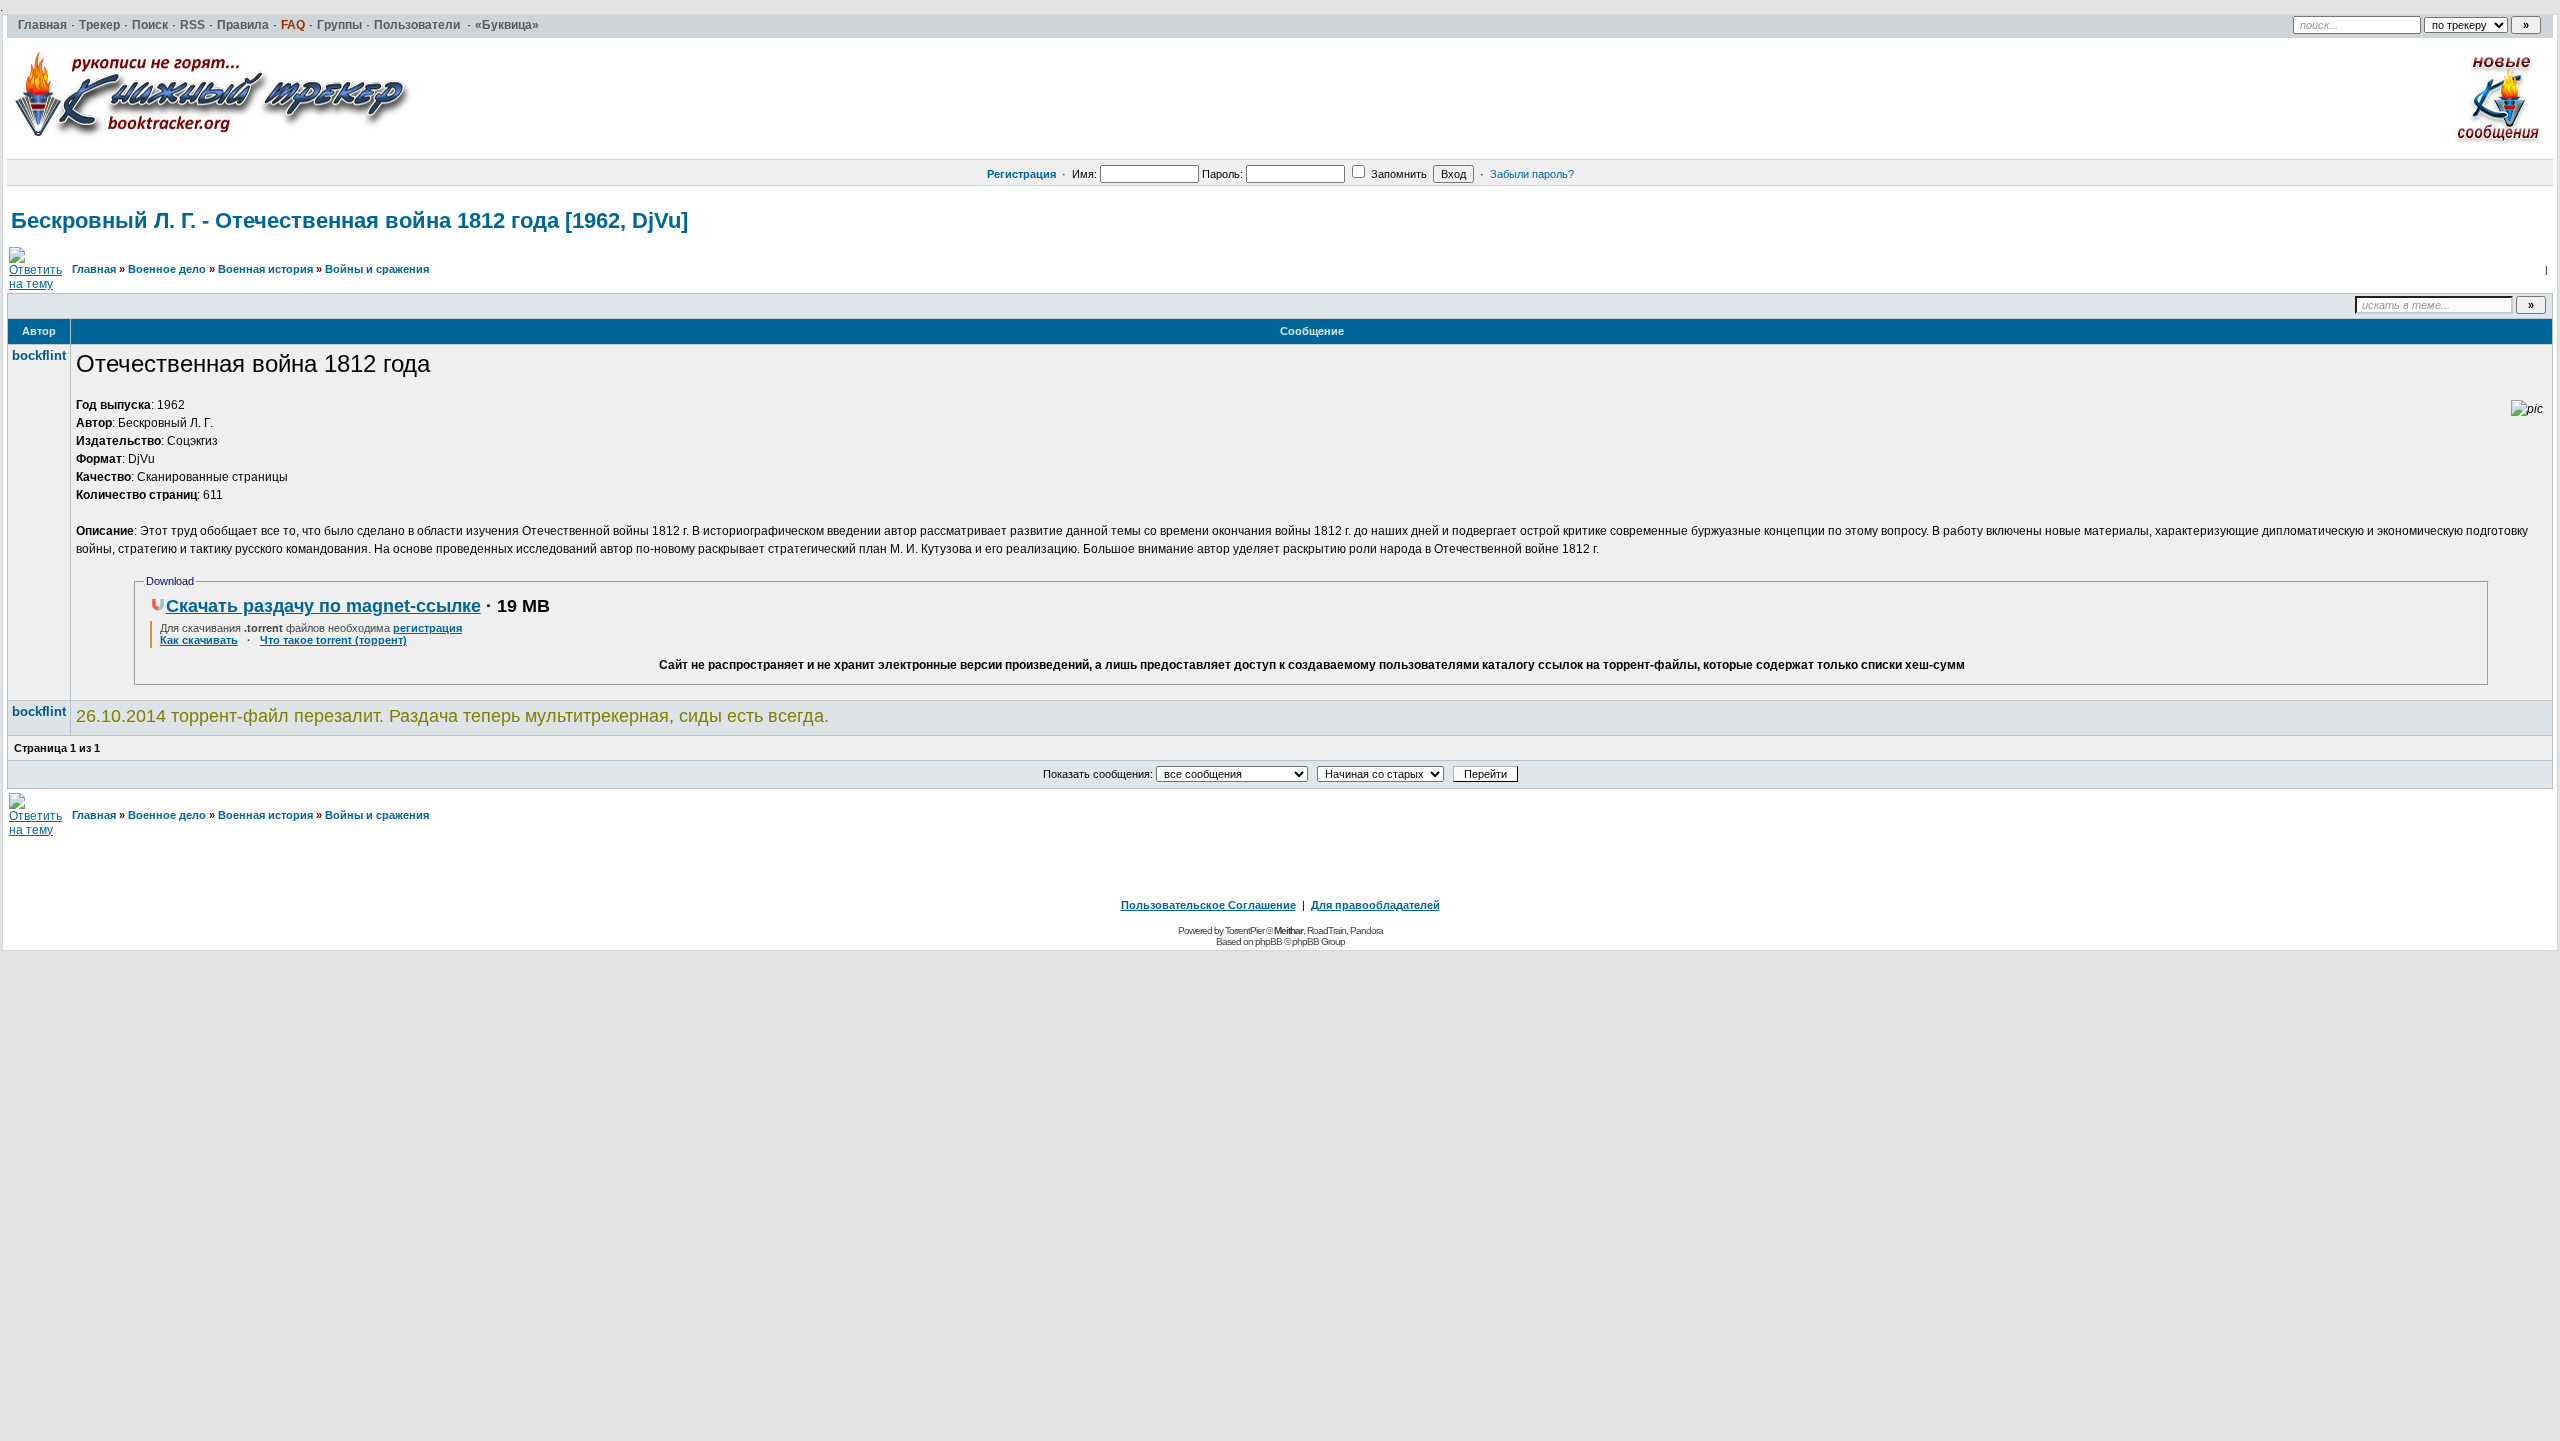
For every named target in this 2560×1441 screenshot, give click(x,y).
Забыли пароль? (1532, 174)
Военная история (265, 269)
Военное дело (167, 269)
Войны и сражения (377, 269)
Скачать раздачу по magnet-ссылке (323, 606)
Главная (94, 269)
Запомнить (1397, 174)
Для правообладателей (1375, 905)
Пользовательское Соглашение (1208, 905)
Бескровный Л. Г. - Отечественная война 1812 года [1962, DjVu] (349, 220)
